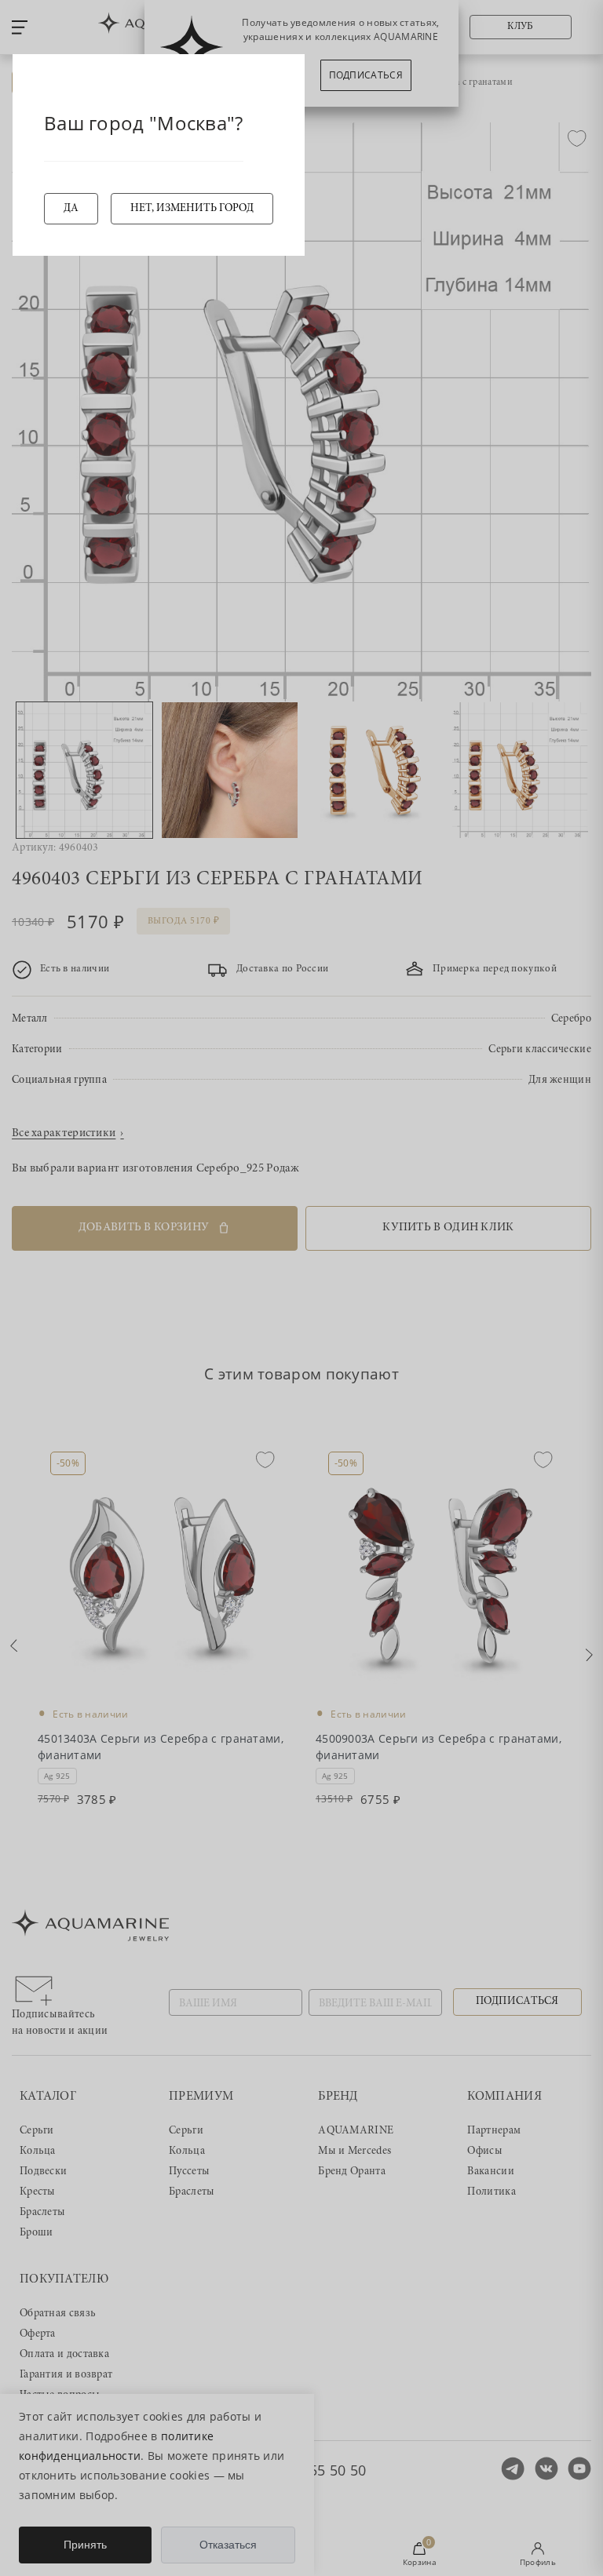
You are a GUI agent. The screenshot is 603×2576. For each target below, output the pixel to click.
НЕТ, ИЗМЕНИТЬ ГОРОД (192, 209)
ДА (71, 209)
